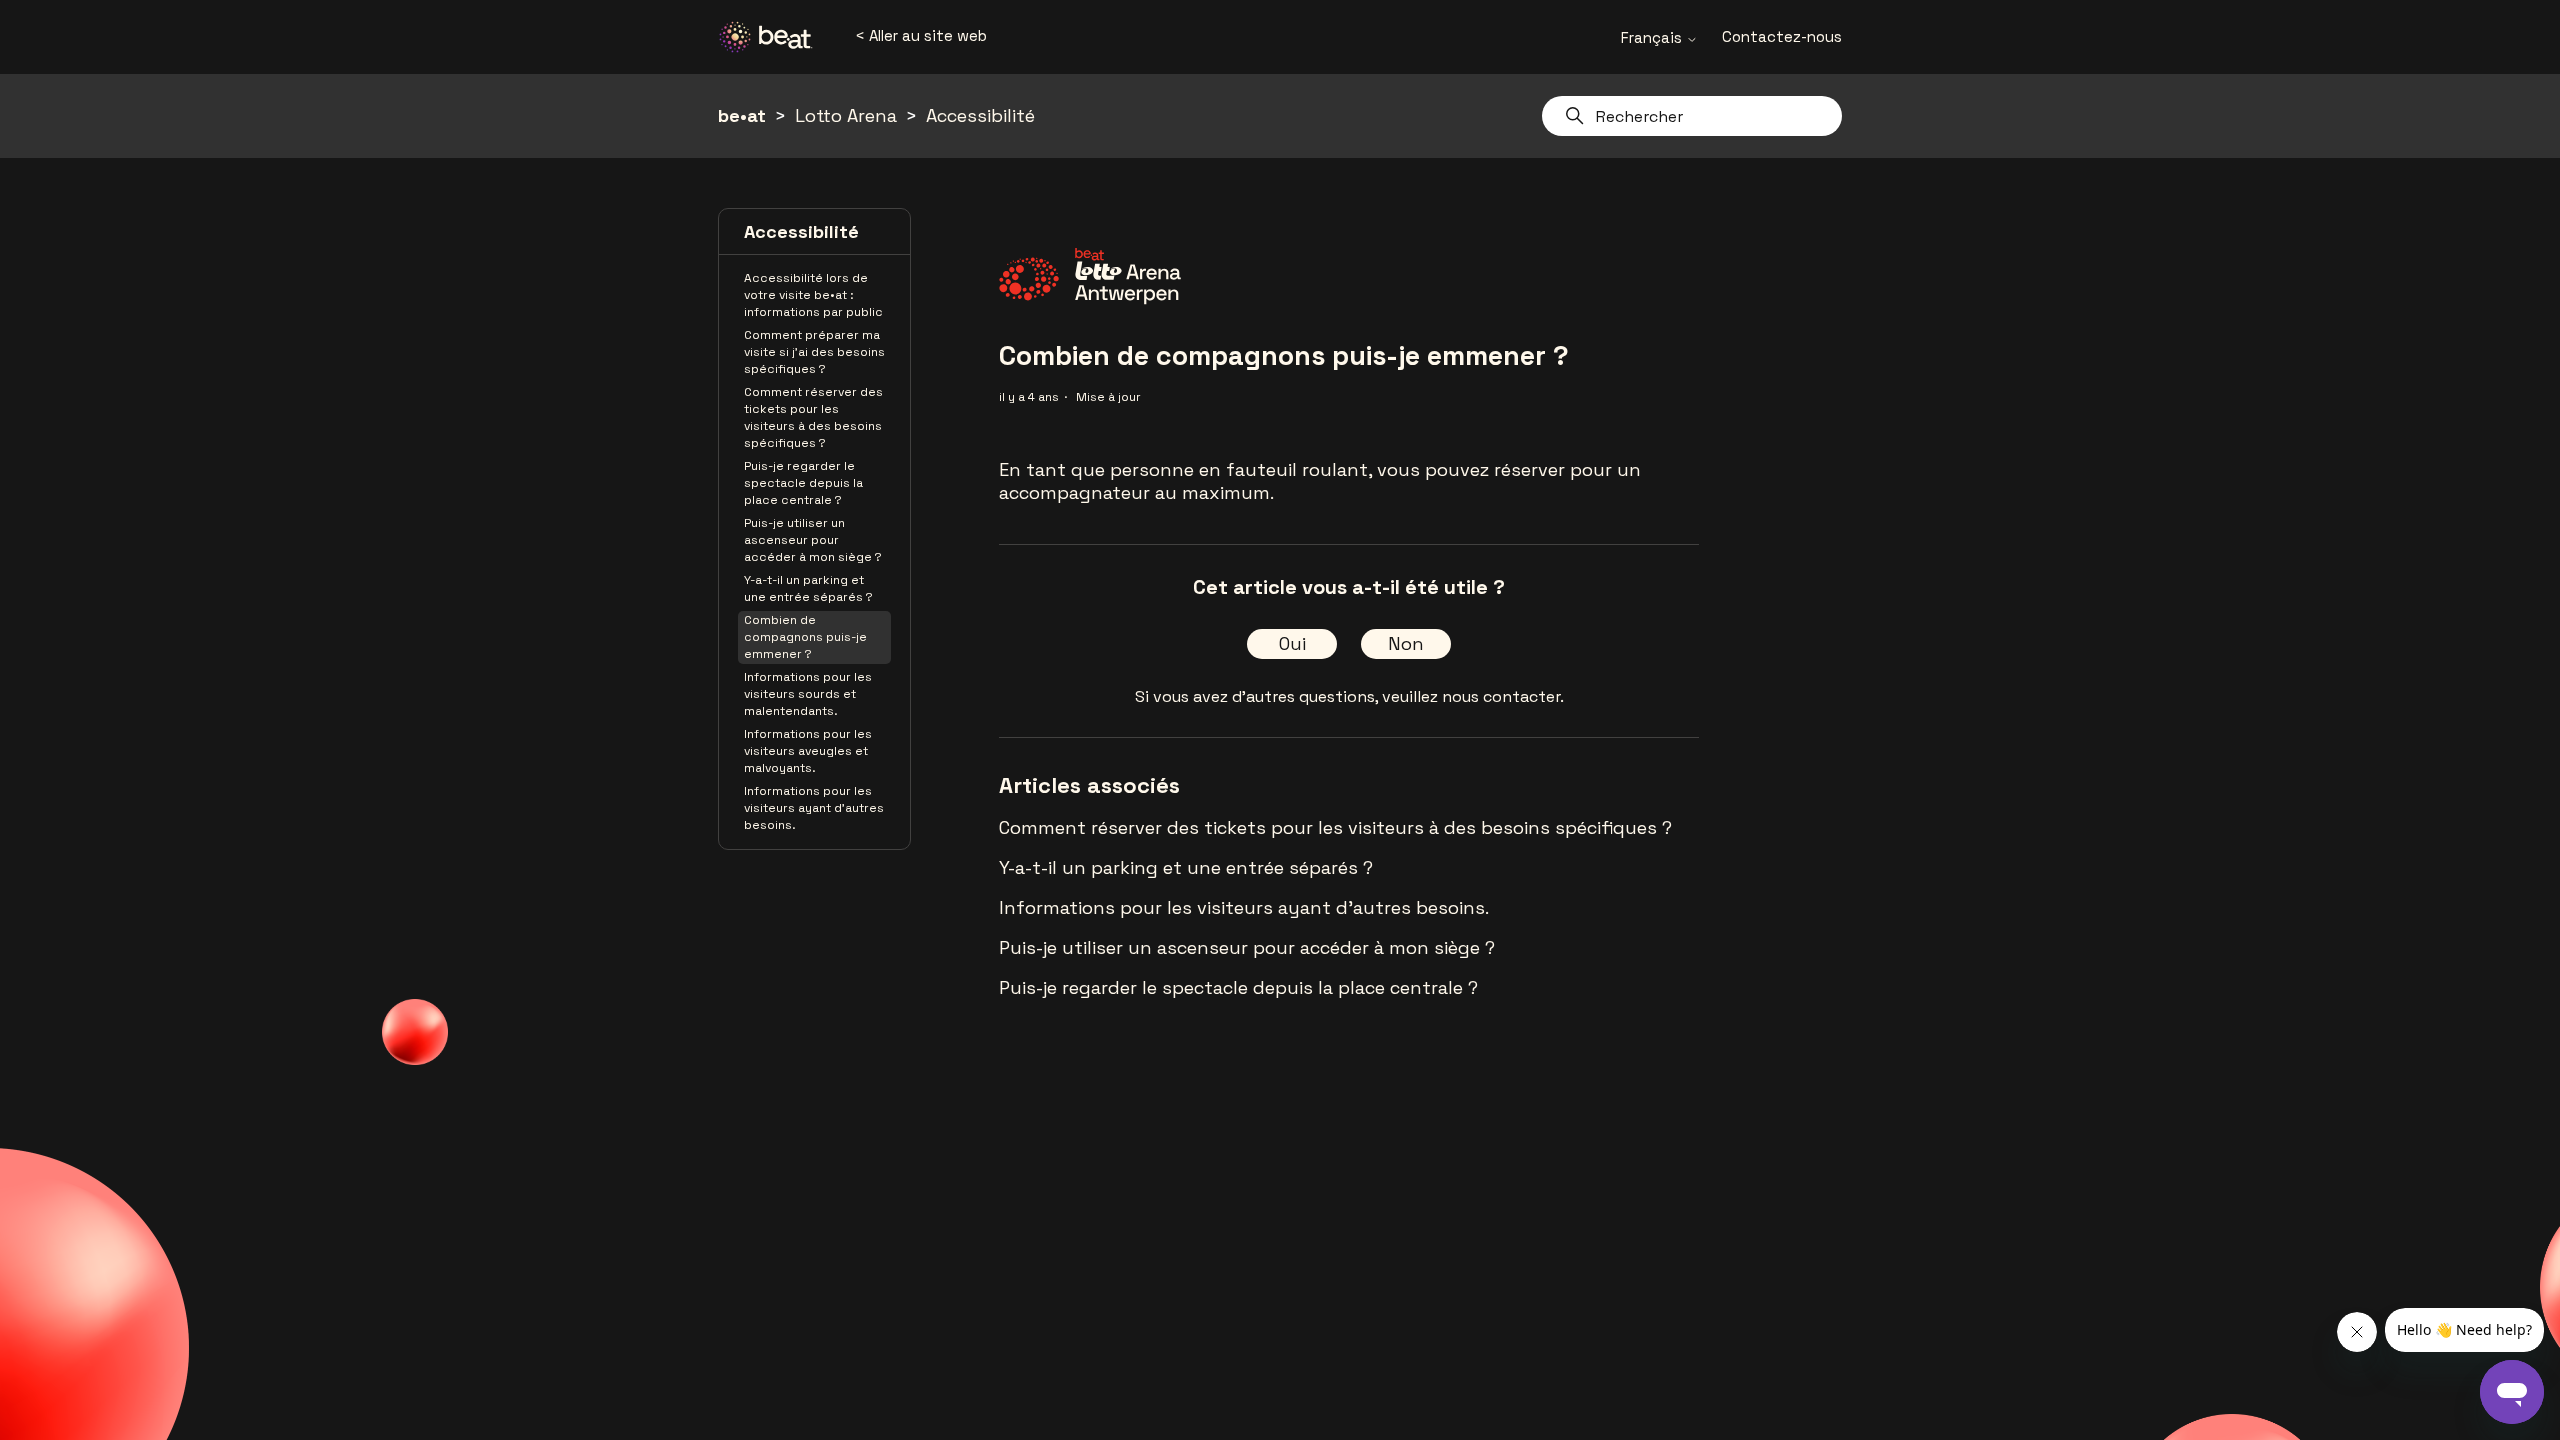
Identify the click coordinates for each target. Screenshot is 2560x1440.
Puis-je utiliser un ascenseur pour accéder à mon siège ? (813, 540)
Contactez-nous (1782, 36)
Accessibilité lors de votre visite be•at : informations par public (813, 295)
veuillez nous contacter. (1473, 696)
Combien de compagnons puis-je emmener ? (805, 637)
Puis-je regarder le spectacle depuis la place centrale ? (803, 483)
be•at (742, 115)
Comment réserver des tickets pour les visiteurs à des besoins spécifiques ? (813, 417)
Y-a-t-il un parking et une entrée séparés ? (808, 588)
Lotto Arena (846, 115)
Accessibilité (980, 115)
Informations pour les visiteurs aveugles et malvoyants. (808, 751)
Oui (1292, 643)
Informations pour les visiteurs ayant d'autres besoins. (814, 808)
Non (1406, 643)
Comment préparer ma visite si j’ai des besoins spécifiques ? (814, 352)
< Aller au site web (921, 35)
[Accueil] (773, 37)
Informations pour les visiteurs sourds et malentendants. (808, 694)
